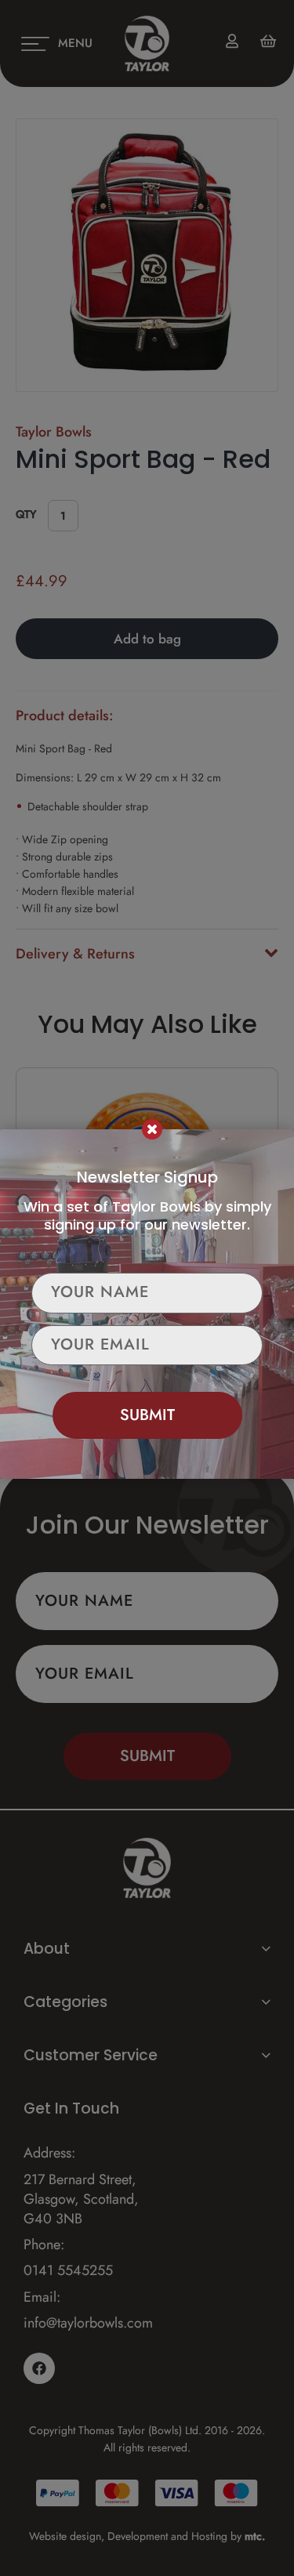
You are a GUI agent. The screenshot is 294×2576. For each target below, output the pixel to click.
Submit (147, 1415)
